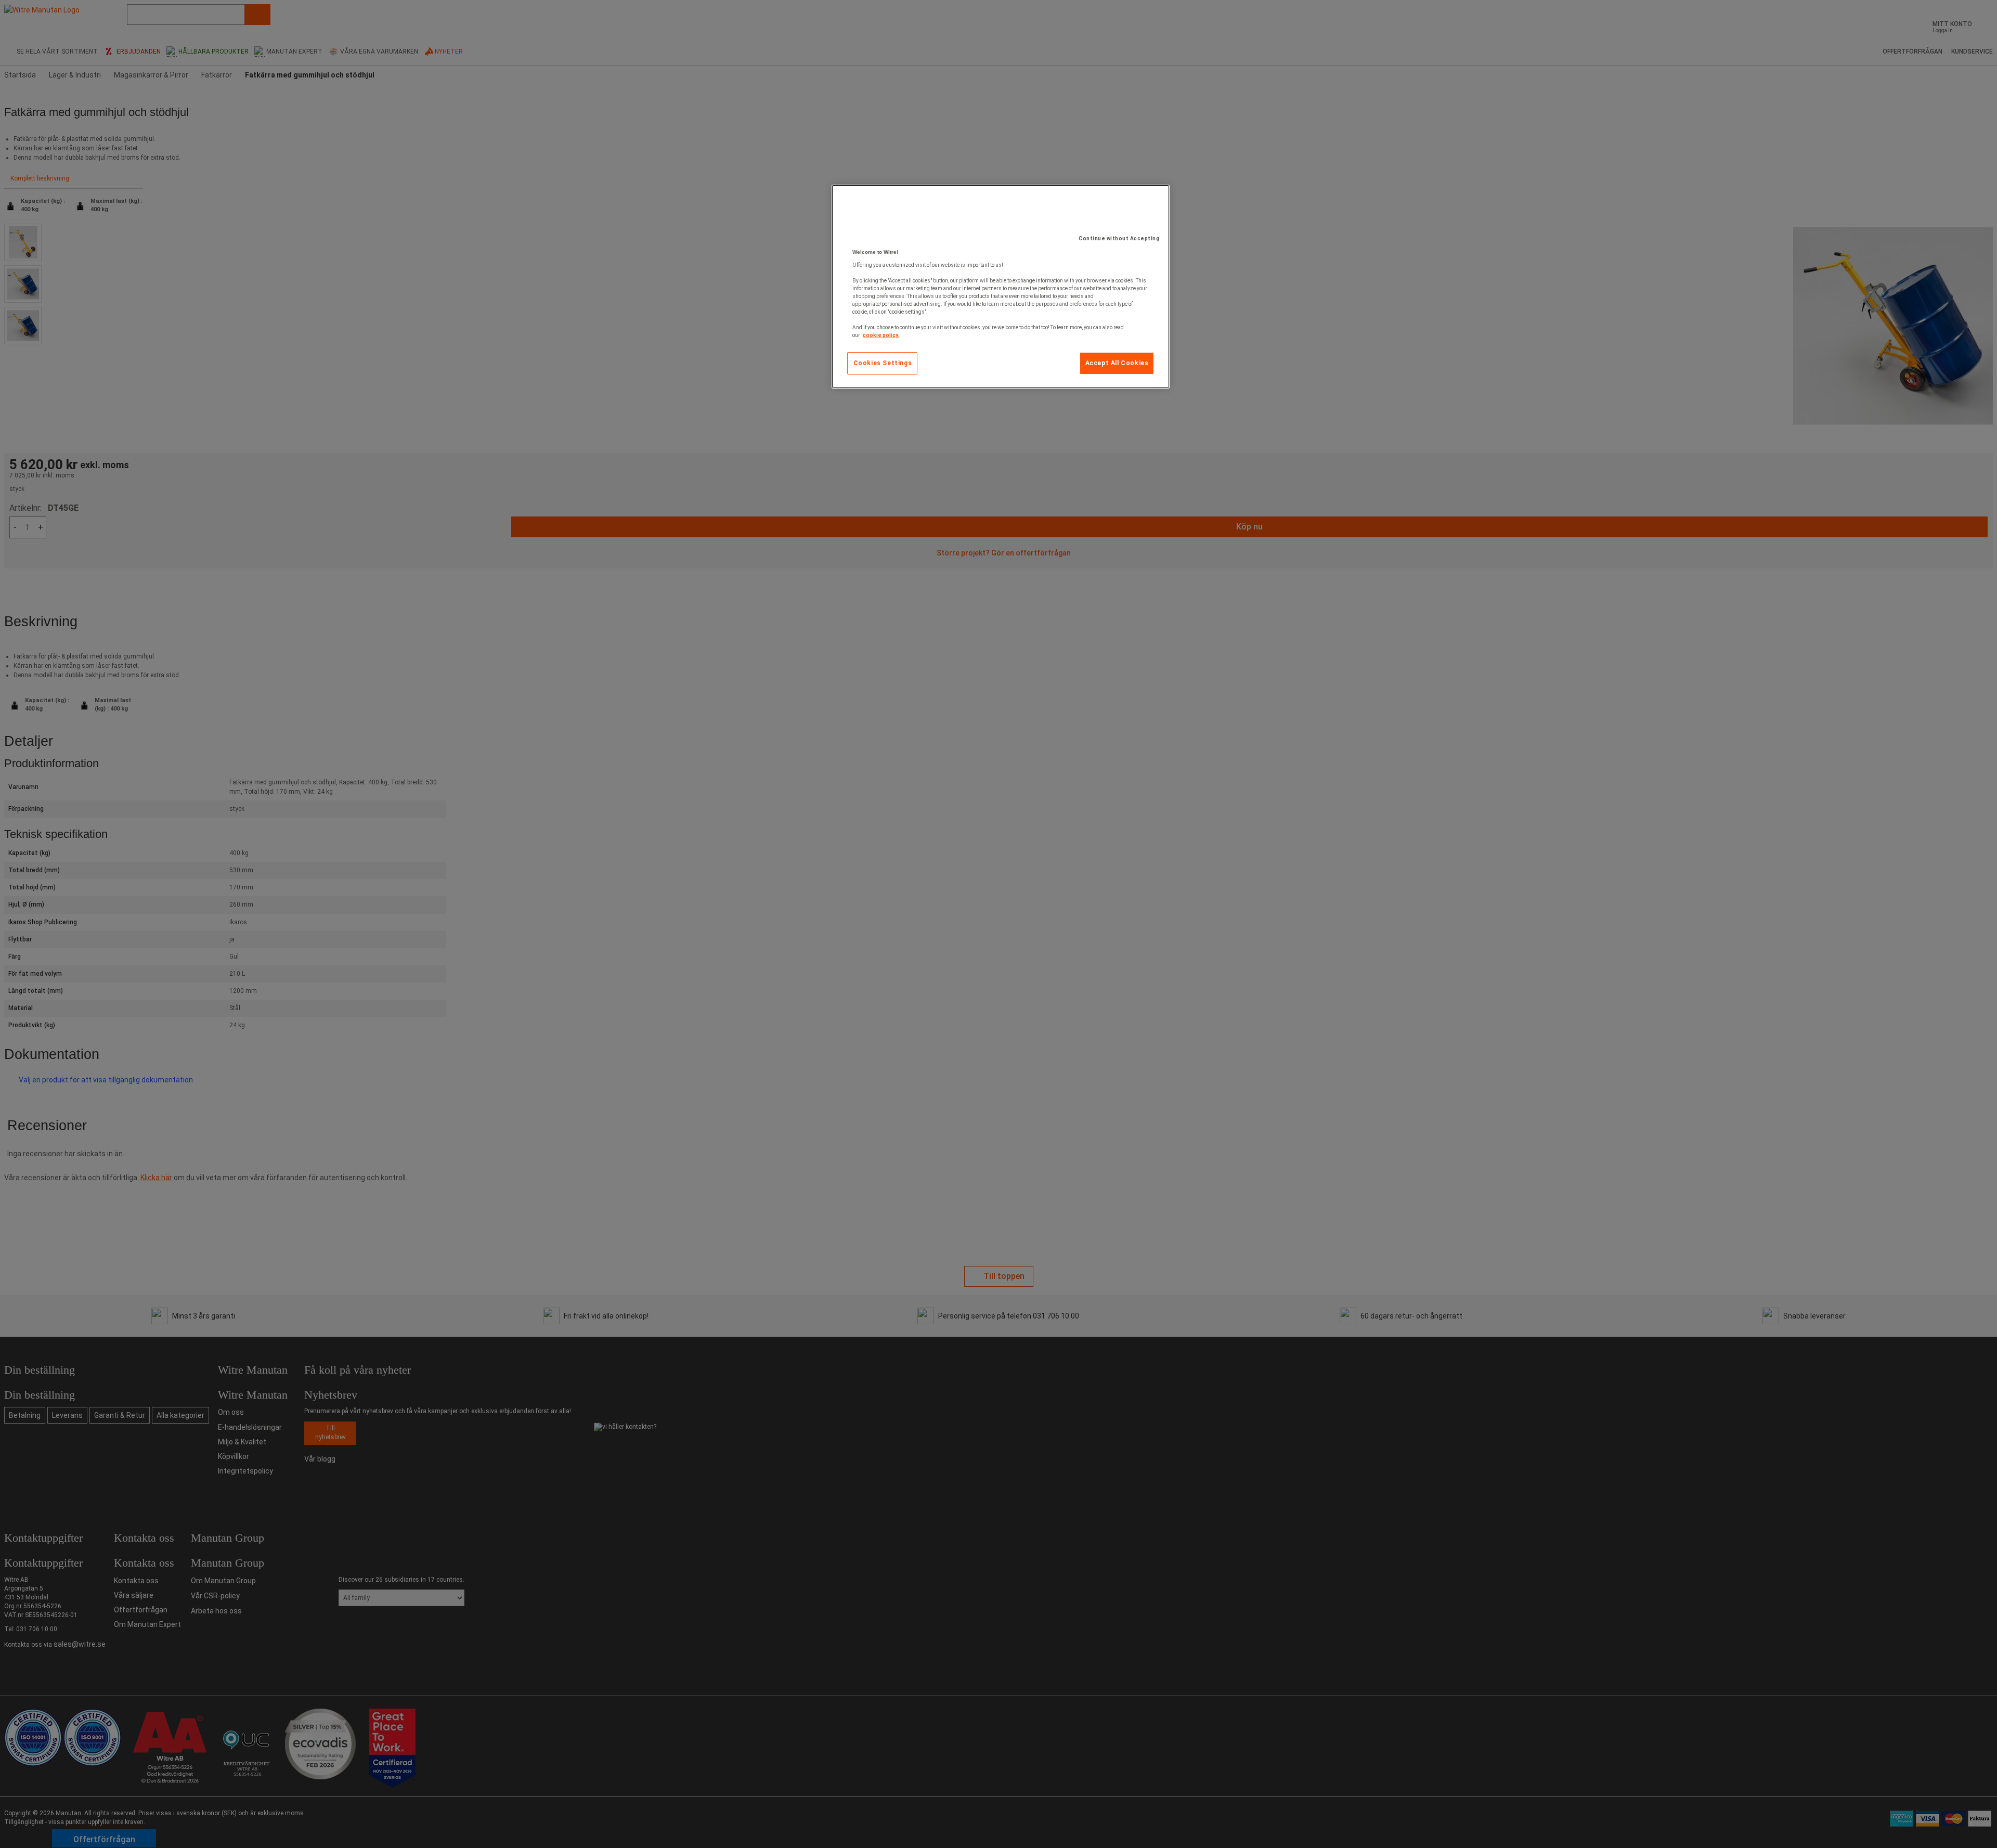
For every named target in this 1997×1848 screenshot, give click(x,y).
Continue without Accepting (1119, 238)
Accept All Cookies (1117, 363)
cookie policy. (881, 335)
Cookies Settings (883, 363)
